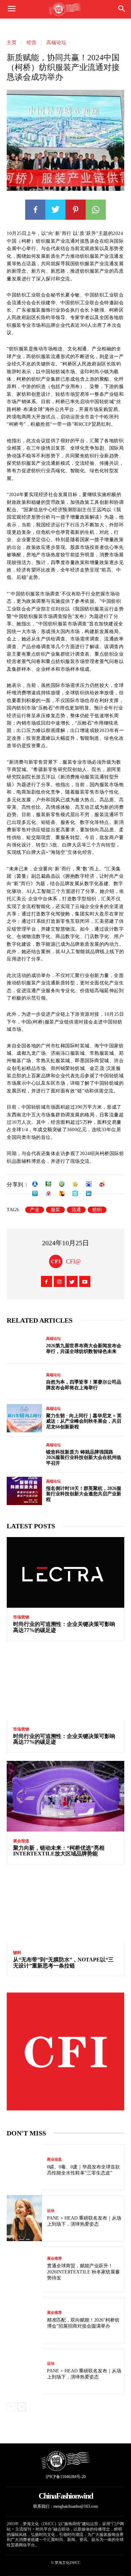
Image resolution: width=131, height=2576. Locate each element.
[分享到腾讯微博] (35, 1193)
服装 (55, 1210)
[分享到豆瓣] (48, 1184)
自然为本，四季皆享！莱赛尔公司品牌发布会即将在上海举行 (84, 1385)
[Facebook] (35, 210)
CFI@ (73, 1261)
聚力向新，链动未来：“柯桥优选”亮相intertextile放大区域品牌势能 (59, 1851)
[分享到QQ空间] (62, 1184)
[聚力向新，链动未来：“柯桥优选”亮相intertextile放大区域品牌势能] (65, 1796)
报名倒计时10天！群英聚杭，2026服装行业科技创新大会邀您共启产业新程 (84, 1494)
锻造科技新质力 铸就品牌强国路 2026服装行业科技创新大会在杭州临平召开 (84, 1458)
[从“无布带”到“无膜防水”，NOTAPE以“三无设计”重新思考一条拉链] (65, 1908)
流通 (76, 1210)
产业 (35, 1210)
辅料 (17, 1953)
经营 (32, 43)
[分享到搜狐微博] (62, 1193)
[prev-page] (11, 2407)
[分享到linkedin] (89, 1193)
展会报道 (21, 1841)
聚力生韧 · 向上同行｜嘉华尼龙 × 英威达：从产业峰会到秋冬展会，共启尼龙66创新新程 (84, 1421)
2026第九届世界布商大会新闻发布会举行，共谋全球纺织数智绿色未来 (84, 1349)
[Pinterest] (76, 210)
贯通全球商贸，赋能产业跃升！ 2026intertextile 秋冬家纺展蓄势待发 (83, 2272)
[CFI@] (57, 1261)
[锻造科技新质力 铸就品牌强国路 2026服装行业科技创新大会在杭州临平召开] (24, 1455)
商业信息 (54, 2160)
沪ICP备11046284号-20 (66, 2477)
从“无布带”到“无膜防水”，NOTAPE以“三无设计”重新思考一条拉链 (63, 1963)
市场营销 (21, 1617)
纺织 (97, 1210)
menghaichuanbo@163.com (76, 2506)
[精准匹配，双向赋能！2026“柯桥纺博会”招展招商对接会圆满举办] (24, 2320)
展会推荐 (54, 2258)
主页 (12, 43)
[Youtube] (85, 1281)
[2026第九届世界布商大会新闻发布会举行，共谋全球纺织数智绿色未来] (24, 1346)
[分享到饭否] (75, 1193)
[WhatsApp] (96, 210)
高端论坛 (56, 43)
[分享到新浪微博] (102, 1184)
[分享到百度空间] (89, 1184)
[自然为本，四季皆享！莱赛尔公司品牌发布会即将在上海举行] (24, 1382)
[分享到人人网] (35, 1184)
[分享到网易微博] (48, 1193)
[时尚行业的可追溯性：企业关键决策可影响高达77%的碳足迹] (65, 1572)
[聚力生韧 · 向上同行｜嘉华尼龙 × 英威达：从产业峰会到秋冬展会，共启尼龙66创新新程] (24, 1418)
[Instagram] (59, 1281)
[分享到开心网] (75, 1184)
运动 (51, 2211)
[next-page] (22, 2407)
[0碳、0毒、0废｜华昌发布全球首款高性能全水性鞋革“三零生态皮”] (24, 2167)
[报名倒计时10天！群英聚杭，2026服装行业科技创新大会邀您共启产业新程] (24, 1491)
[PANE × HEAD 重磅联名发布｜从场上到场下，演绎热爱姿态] (24, 2218)
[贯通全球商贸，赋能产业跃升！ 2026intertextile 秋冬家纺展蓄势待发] (24, 2269)
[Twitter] (55, 210)
